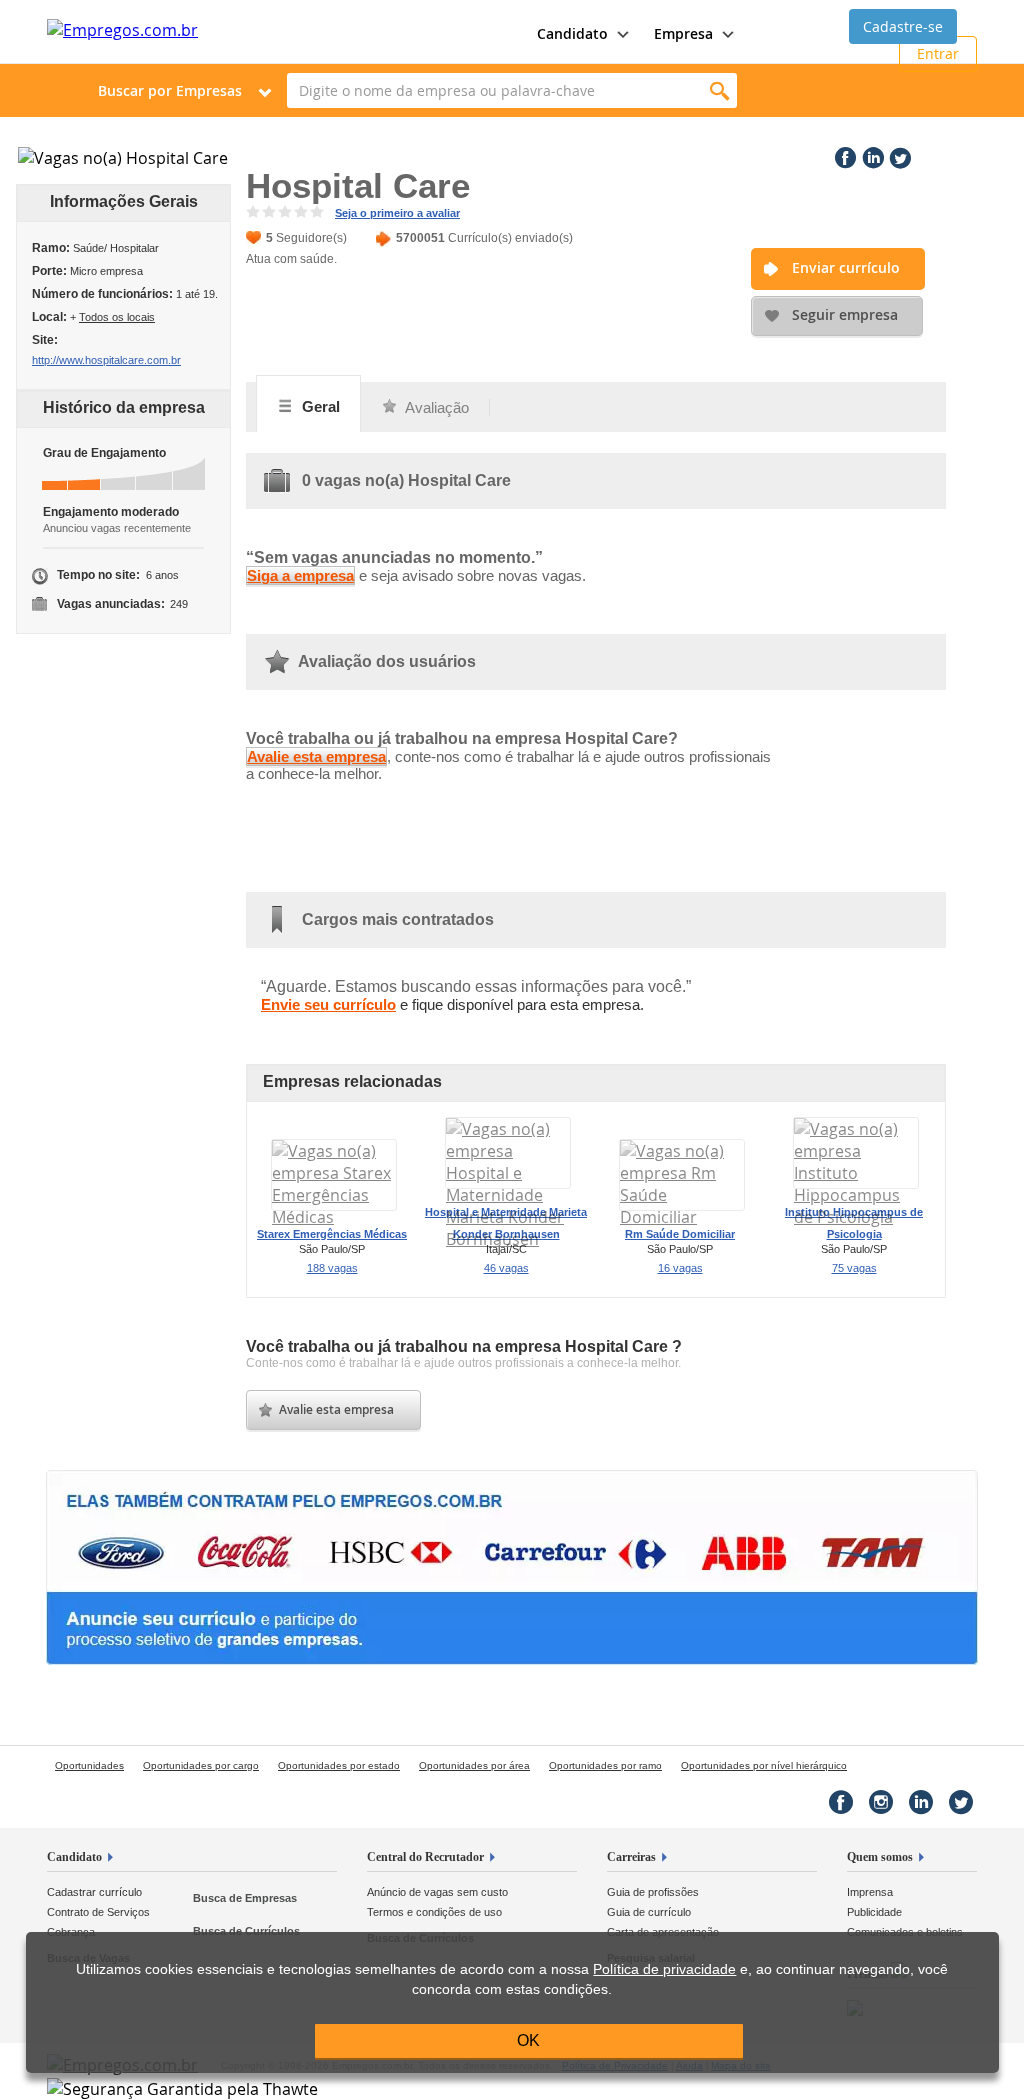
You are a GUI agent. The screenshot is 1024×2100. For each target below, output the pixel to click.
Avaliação (435, 407)
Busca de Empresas (245, 1898)
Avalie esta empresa (316, 756)
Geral (319, 406)
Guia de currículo (649, 1912)
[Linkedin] (871, 154)
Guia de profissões (653, 1892)
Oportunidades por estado (339, 1765)
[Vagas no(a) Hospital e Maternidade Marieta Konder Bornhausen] (508, 1239)
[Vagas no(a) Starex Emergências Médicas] (334, 1217)
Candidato (74, 1857)
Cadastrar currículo (94, 1892)
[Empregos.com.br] (122, 30)
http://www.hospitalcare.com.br (106, 360)
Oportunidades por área (474, 1765)
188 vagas (332, 1268)
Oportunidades (89, 1765)
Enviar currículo (846, 267)
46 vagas (506, 1268)
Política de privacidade (664, 1969)
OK (528, 2040)
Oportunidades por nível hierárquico (764, 1765)
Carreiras (631, 1857)
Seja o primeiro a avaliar (397, 213)
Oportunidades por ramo (605, 1765)
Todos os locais (117, 317)
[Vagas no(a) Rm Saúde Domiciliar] (682, 1217)
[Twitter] (898, 154)
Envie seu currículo (328, 1004)
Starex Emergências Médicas (332, 1234)
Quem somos (880, 1857)
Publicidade (874, 1912)
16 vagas (680, 1268)
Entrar (938, 53)
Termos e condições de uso (434, 1912)
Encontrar (719, 90)
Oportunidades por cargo (201, 1765)
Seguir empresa (845, 314)
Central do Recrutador (425, 1857)
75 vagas (854, 1268)
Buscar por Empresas (170, 90)
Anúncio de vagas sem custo (437, 1892)
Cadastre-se (903, 26)
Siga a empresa (300, 575)
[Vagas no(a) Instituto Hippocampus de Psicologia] (856, 1217)
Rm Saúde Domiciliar (680, 1234)
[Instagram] (881, 1802)
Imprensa (870, 1892)
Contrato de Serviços (98, 1912)
